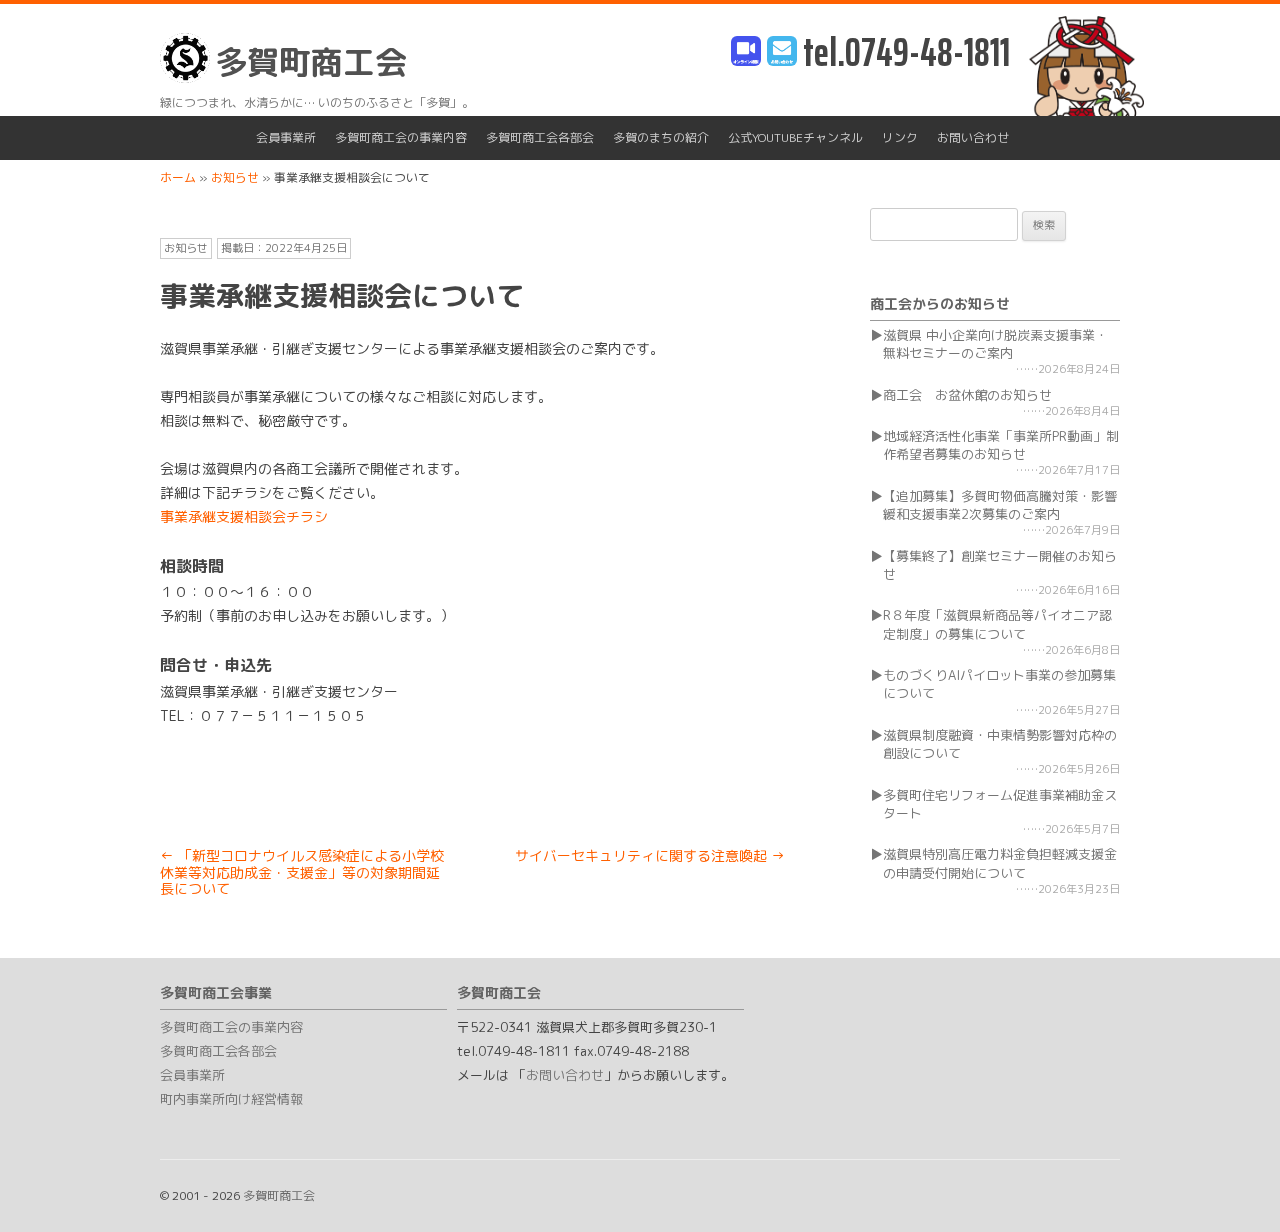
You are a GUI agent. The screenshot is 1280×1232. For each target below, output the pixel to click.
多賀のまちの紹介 (661, 137)
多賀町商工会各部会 (540, 137)
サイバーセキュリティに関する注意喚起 (650, 855)
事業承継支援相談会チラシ (244, 516)
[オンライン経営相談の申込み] (746, 52)
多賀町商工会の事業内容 (401, 137)
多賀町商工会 (311, 62)
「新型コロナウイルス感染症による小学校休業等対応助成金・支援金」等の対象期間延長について (302, 872)
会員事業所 (286, 137)
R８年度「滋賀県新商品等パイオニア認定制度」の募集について (997, 624)
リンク (900, 137)
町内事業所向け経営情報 (231, 1099)
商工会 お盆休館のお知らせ (967, 395)
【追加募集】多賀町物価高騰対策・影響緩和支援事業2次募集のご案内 (1000, 505)
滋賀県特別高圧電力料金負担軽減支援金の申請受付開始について (1000, 863)
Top (1232, 1184)
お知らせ (186, 248)
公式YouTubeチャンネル (795, 137)
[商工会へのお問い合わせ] (782, 52)
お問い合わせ (973, 137)
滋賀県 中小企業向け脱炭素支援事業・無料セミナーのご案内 (995, 344)
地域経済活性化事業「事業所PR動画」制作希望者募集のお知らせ (1001, 445)
